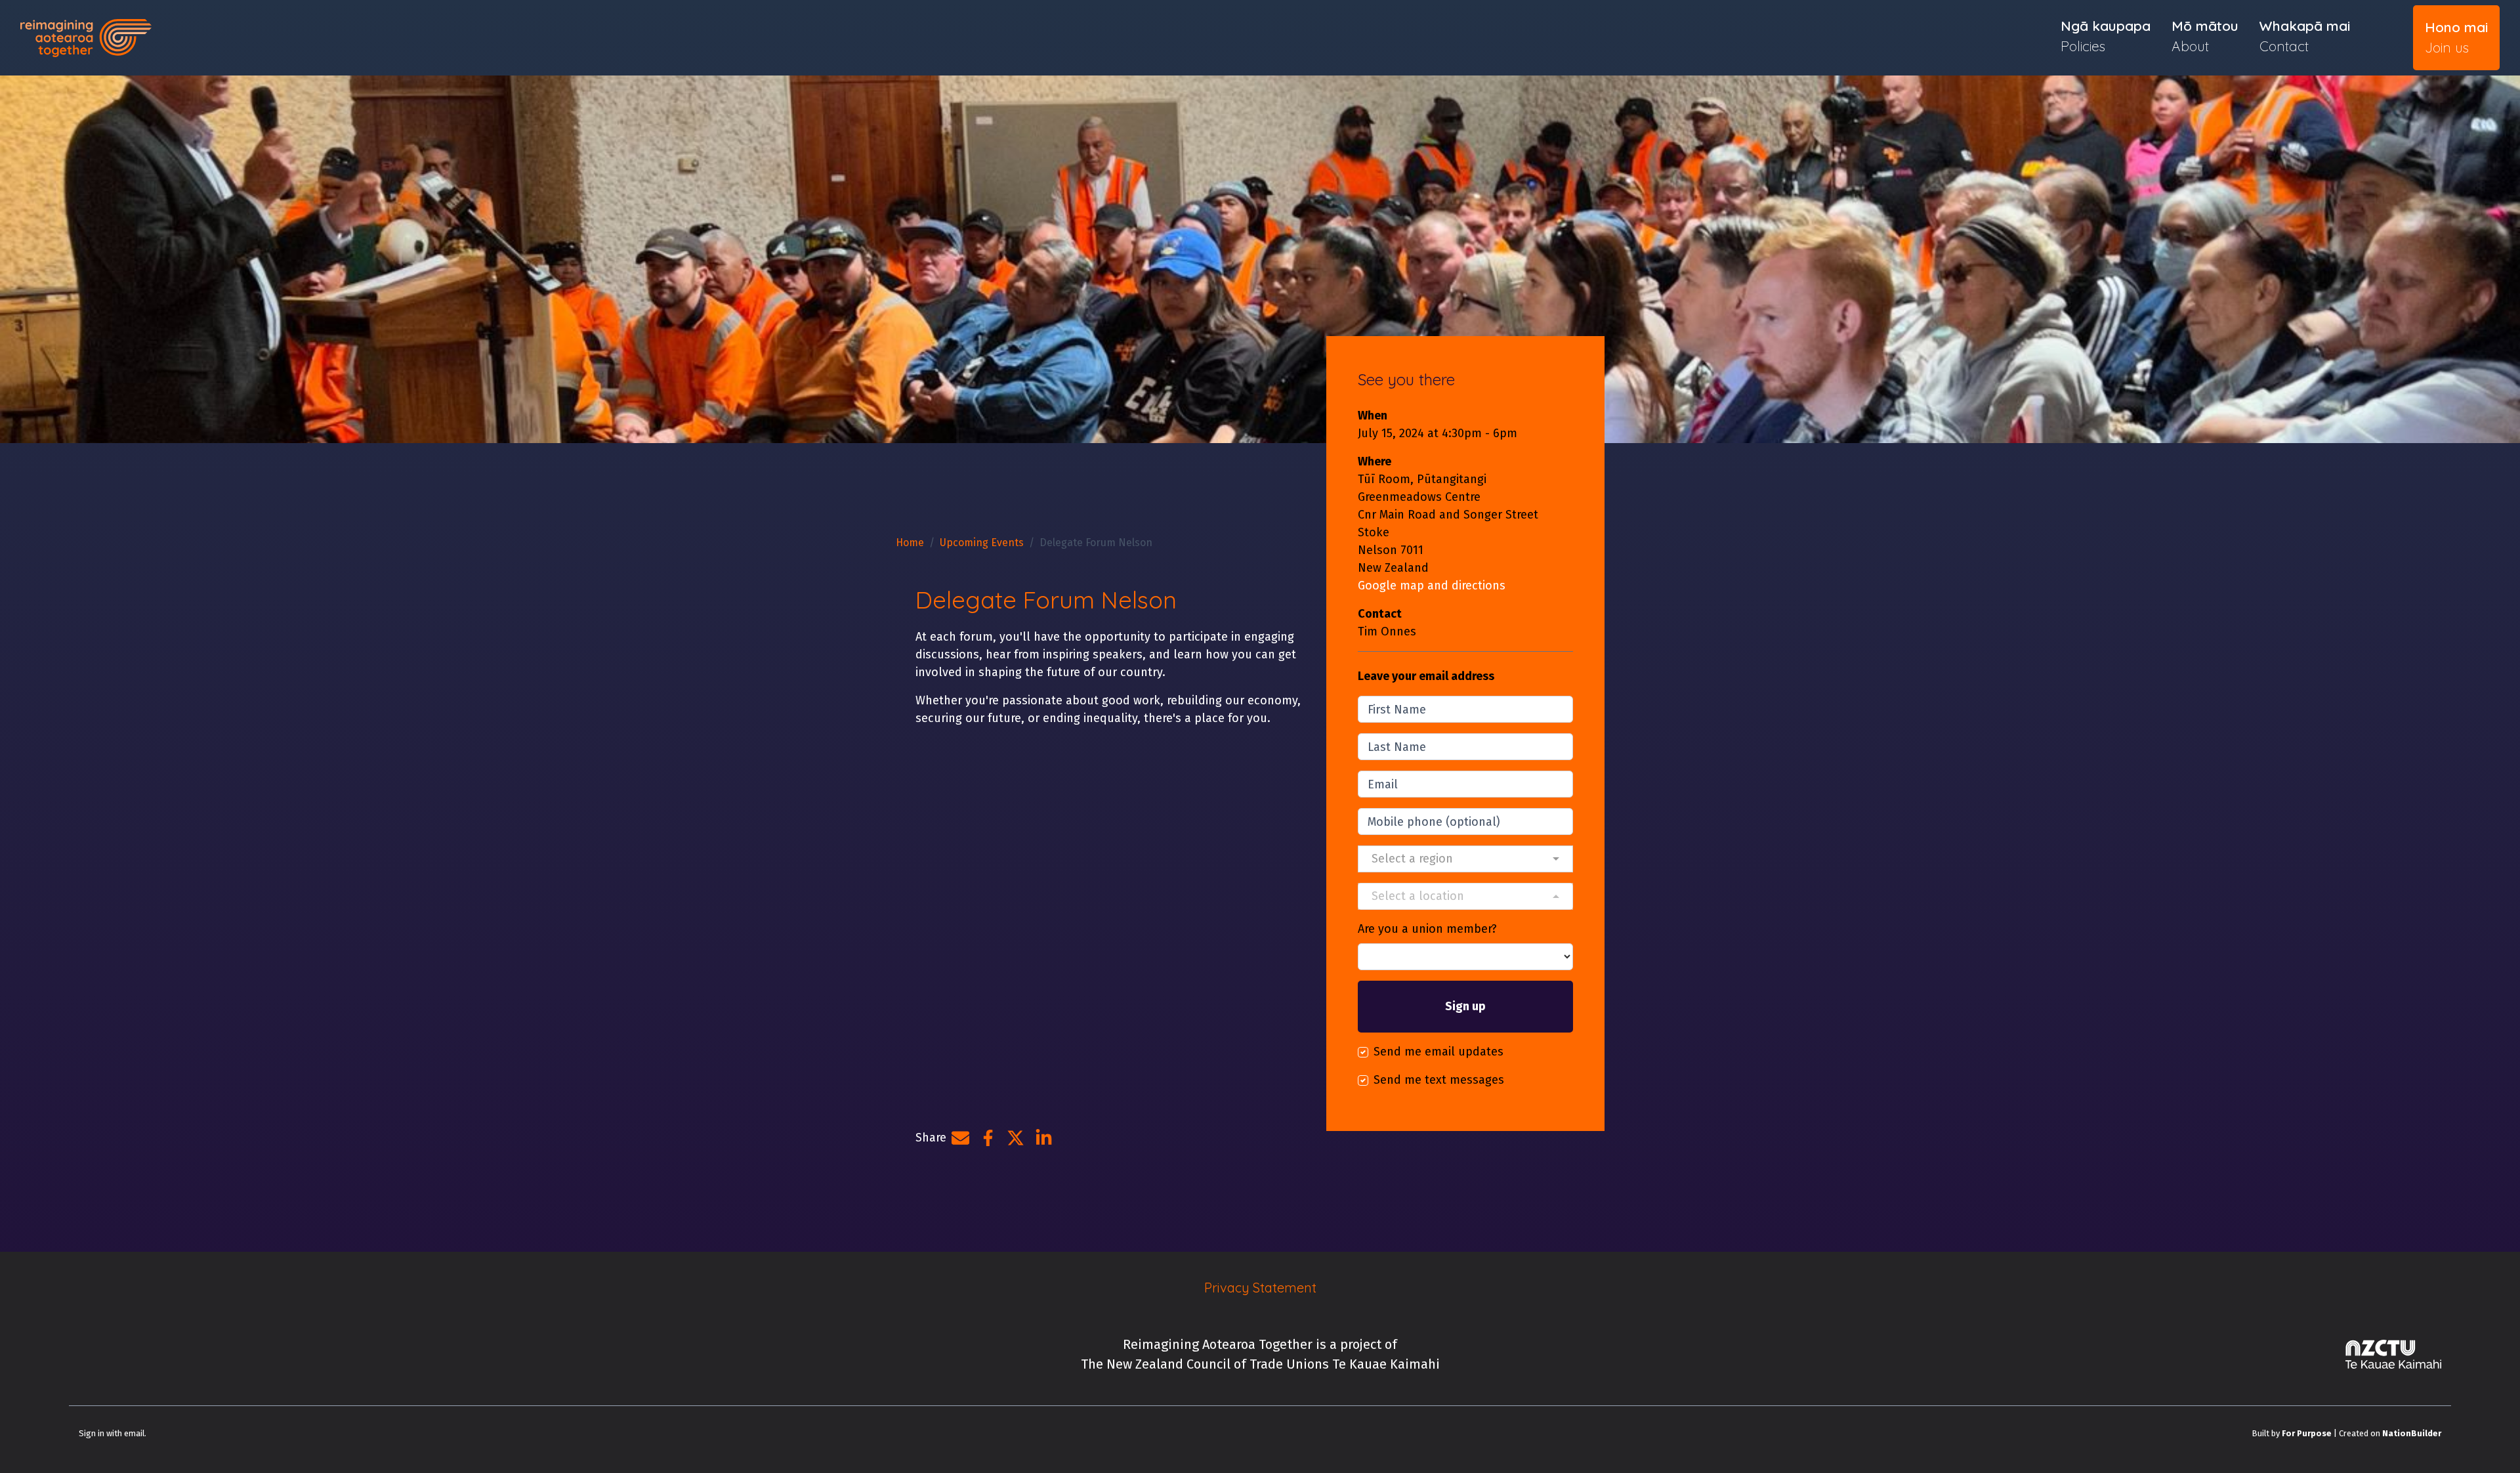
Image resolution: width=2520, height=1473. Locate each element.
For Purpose (2307, 1433)
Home (910, 543)
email (134, 1433)
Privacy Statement (1260, 1288)
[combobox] (1465, 859)
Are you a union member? (1427, 929)
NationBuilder (2412, 1433)
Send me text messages (1439, 1080)
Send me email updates (1438, 1052)
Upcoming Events (982, 543)
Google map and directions (1432, 586)
